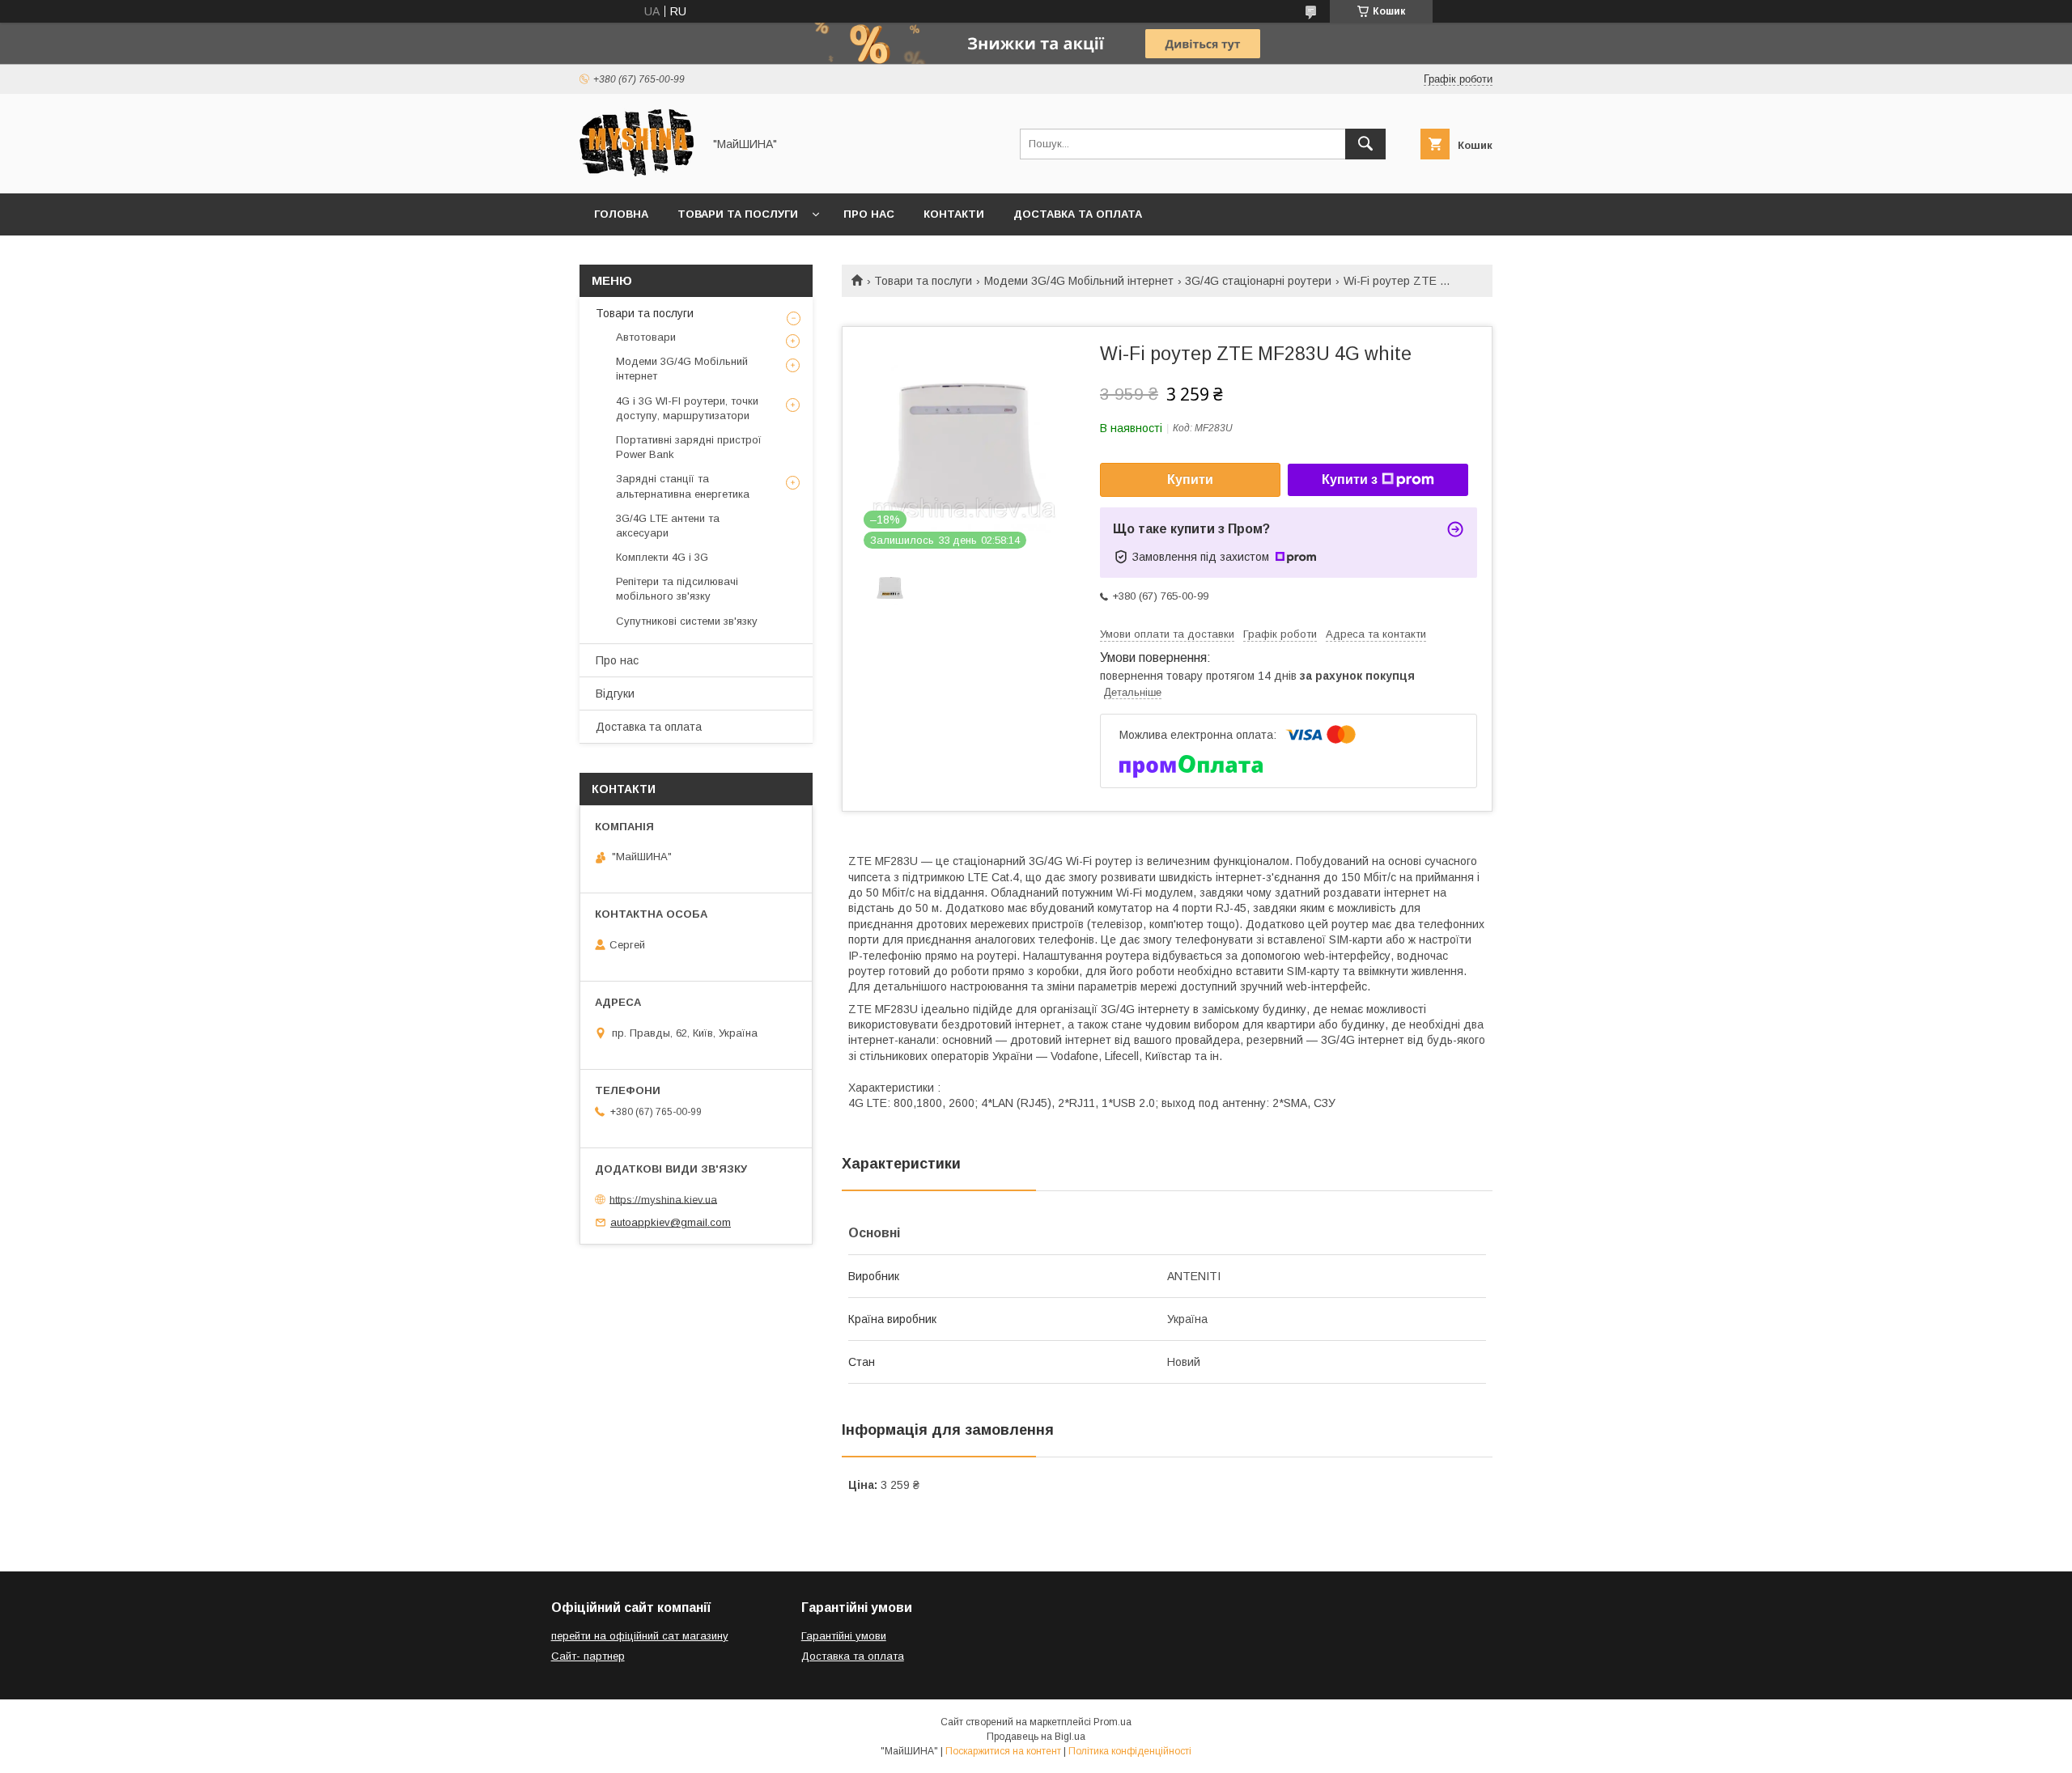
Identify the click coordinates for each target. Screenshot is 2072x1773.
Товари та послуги (738, 214)
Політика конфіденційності (1130, 1751)
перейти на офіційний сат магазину (640, 1636)
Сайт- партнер (588, 1656)
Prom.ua (1112, 1722)
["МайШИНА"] (637, 172)
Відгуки (615, 694)
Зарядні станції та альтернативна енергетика (683, 486)
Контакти (954, 214)
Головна (621, 214)
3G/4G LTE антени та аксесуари (668, 526)
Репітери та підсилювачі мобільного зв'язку (677, 589)
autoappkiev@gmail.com (671, 1222)
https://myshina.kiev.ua (663, 1199)
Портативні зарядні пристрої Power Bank (689, 447)
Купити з (1350, 479)
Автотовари (646, 337)
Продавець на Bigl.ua (1036, 1737)
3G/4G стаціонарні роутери (1258, 281)
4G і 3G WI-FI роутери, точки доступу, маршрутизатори (687, 408)
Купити (1190, 479)
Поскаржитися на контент (1003, 1751)
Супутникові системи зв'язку (687, 621)
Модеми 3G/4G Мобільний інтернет (1079, 281)
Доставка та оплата (1078, 214)
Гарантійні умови (844, 1636)
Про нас (869, 214)
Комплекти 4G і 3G (662, 557)
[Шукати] (1365, 144)
